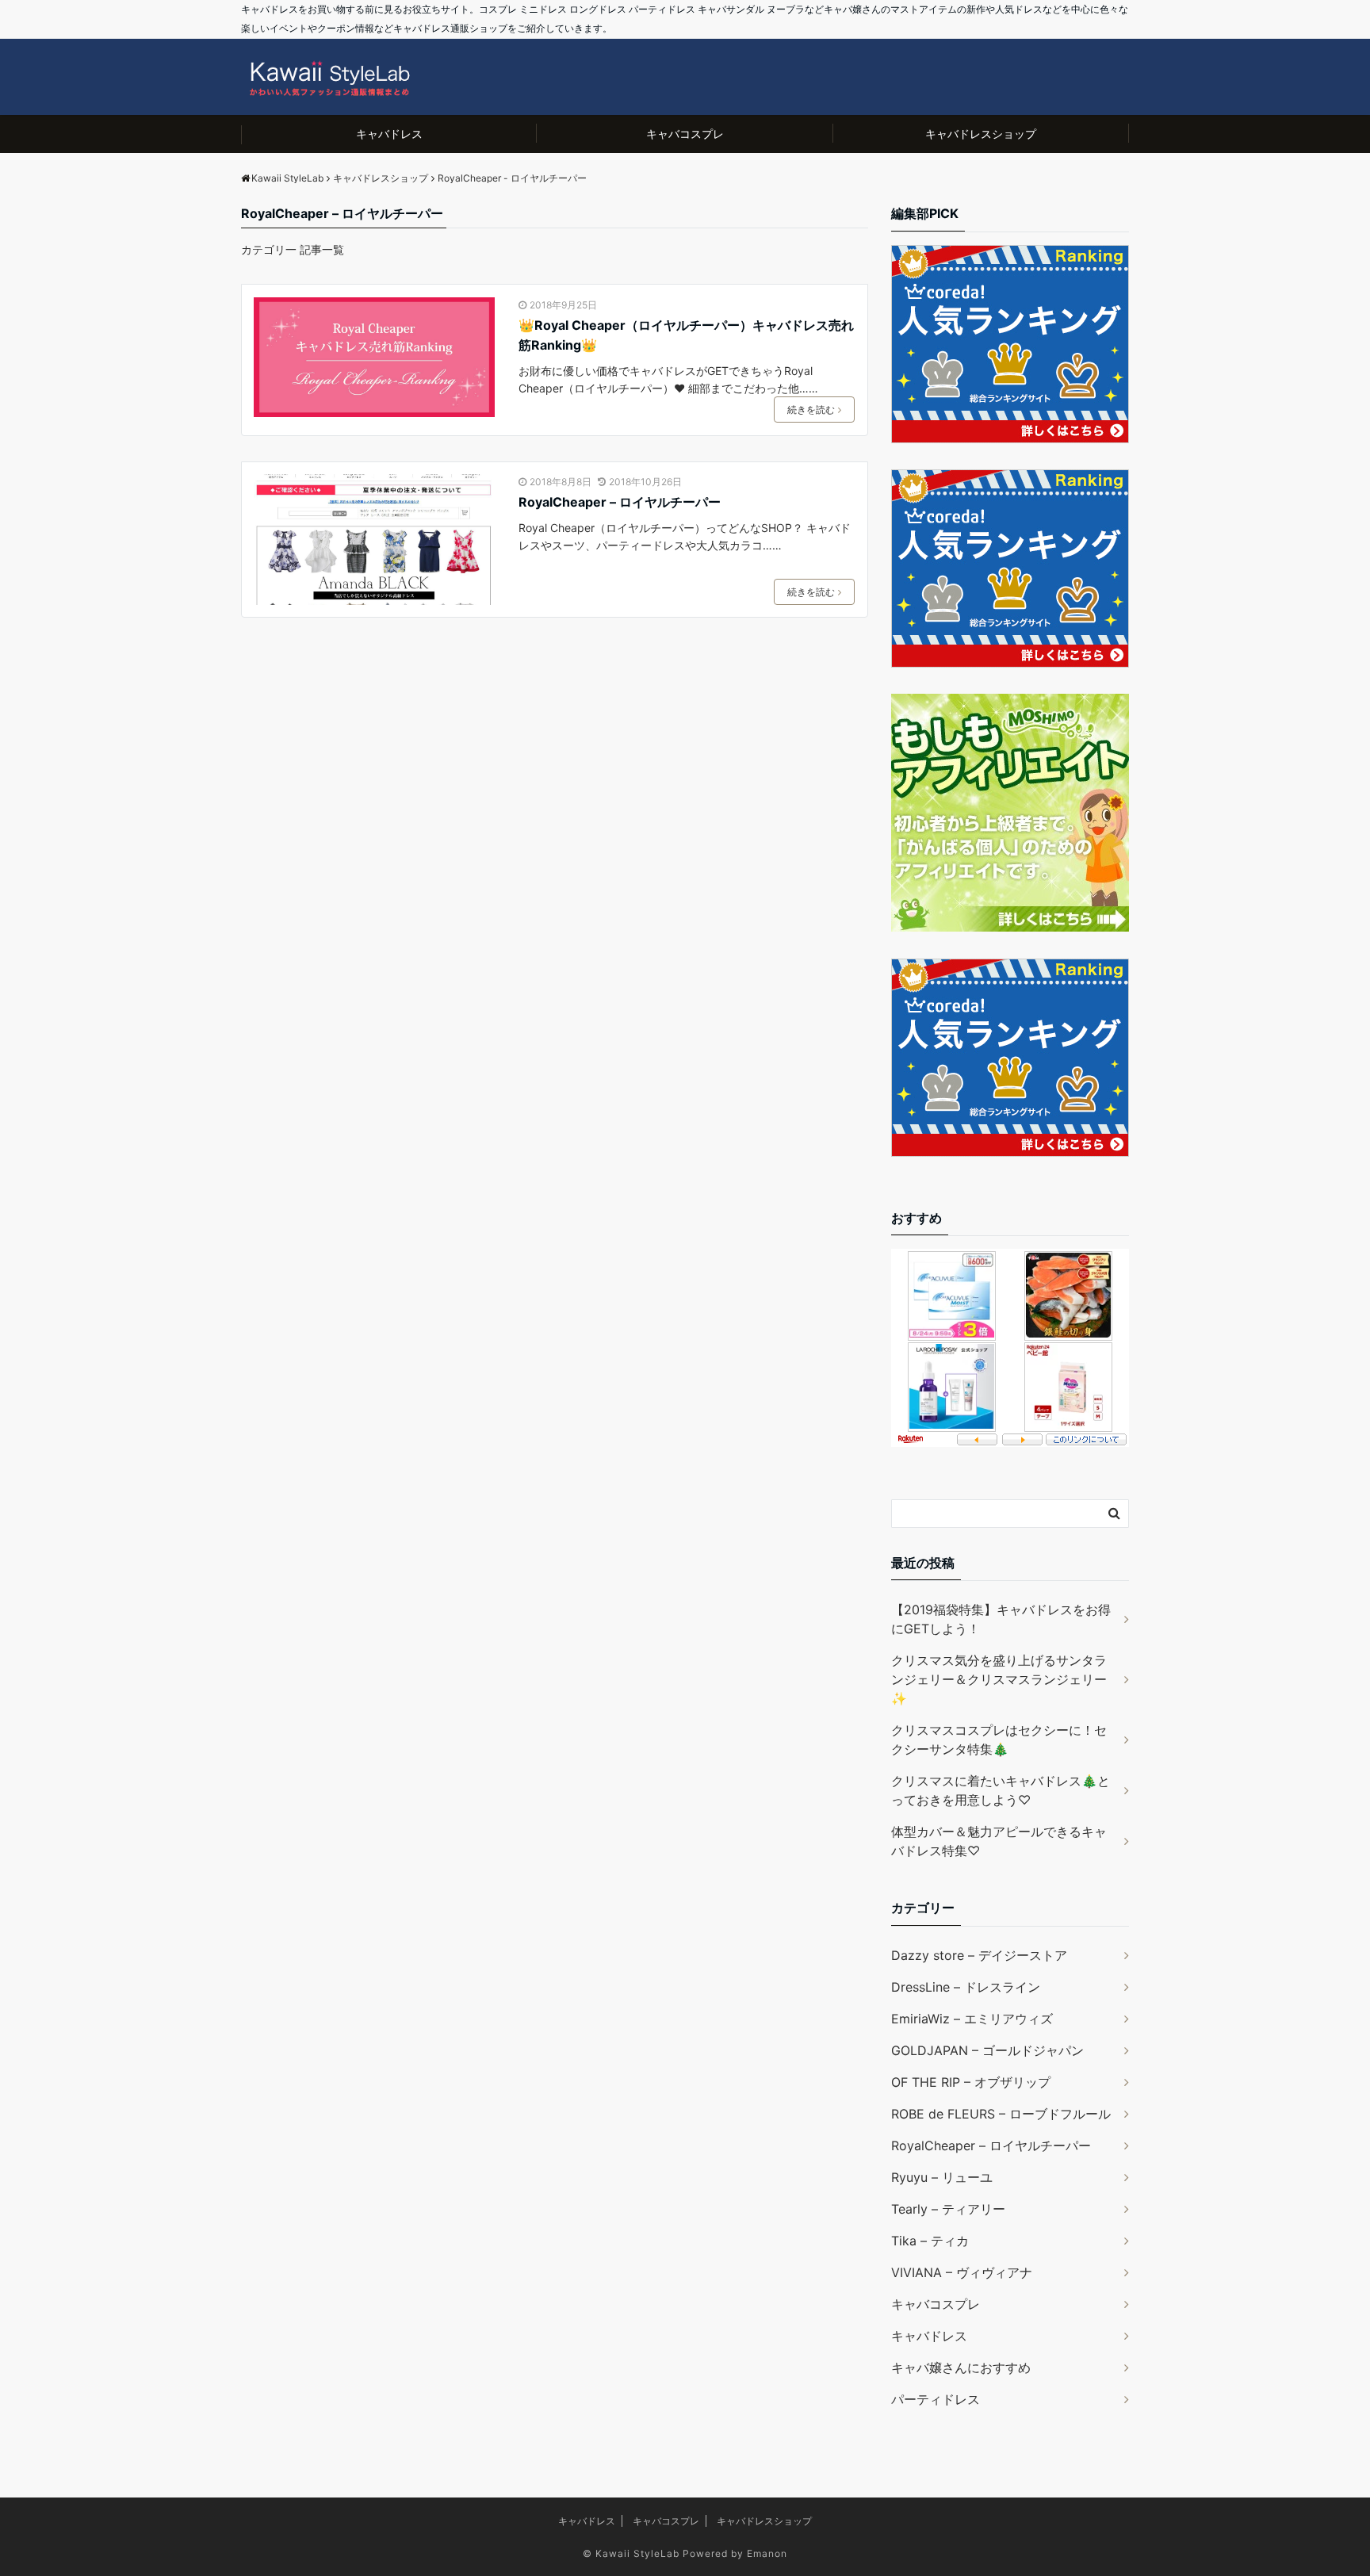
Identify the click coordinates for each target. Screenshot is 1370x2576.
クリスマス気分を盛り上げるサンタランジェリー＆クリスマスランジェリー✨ (999, 1679)
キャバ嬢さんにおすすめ (961, 2367)
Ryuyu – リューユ (942, 2177)
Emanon (767, 2553)
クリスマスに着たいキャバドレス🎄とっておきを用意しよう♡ (1001, 1790)
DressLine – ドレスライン (966, 1987)
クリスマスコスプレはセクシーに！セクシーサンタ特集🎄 (999, 1740)
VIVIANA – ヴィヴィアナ (962, 2272)
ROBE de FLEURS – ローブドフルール (1001, 2114)
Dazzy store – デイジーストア (979, 1955)
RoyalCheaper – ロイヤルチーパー (620, 502)
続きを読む (811, 410)
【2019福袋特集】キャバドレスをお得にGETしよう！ (1001, 1619)
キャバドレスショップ (981, 134)
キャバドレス (389, 134)
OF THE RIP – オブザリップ (971, 2082)
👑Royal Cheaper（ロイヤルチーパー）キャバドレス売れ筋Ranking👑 (686, 335)
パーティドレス (936, 2399)
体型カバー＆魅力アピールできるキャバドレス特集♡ (999, 1841)
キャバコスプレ (685, 134)
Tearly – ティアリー (948, 2209)
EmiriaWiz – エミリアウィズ (972, 2019)
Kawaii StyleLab (637, 2553)
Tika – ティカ (930, 2241)
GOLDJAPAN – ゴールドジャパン (987, 2050)
